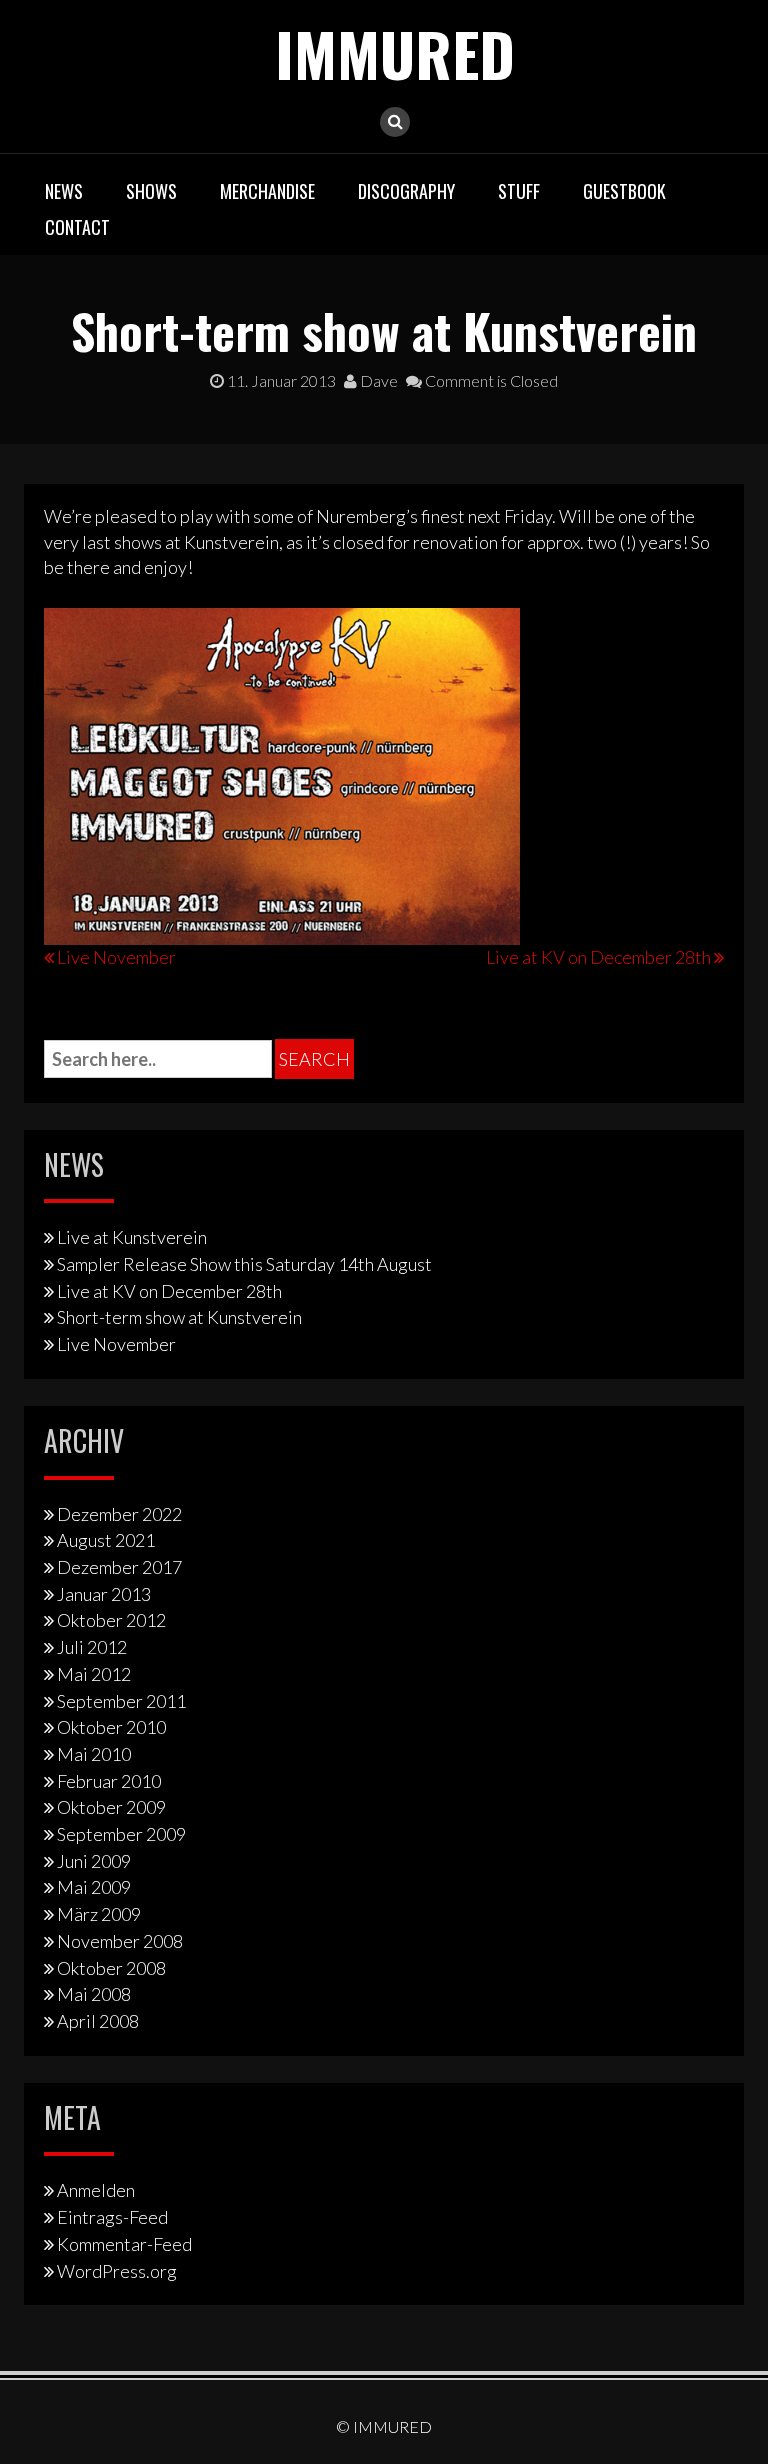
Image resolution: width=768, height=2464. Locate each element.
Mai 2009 (94, 1887)
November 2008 (120, 1941)
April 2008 (98, 2021)
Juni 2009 (94, 1861)
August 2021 (106, 1540)
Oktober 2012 (111, 1620)
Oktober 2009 (111, 1807)
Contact (77, 227)
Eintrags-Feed (112, 2217)
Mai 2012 (94, 1674)
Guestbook (624, 191)
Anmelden (96, 2190)
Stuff (519, 191)
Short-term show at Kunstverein (179, 1317)
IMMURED (395, 52)
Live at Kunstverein (132, 1237)
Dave (377, 380)
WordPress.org (117, 2271)
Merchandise (267, 191)
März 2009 (99, 1914)
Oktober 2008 (111, 1968)
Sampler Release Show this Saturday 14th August (244, 1264)
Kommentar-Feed (124, 2244)
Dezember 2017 (119, 1567)
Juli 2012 (92, 1647)
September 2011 (121, 1701)
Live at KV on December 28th (598, 957)
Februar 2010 (109, 1781)
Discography (406, 191)
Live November (116, 957)
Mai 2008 (94, 1994)
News (64, 191)
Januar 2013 (104, 1594)
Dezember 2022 (119, 1514)
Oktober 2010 (111, 1727)
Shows (151, 191)
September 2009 (121, 1834)
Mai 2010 (94, 1754)
